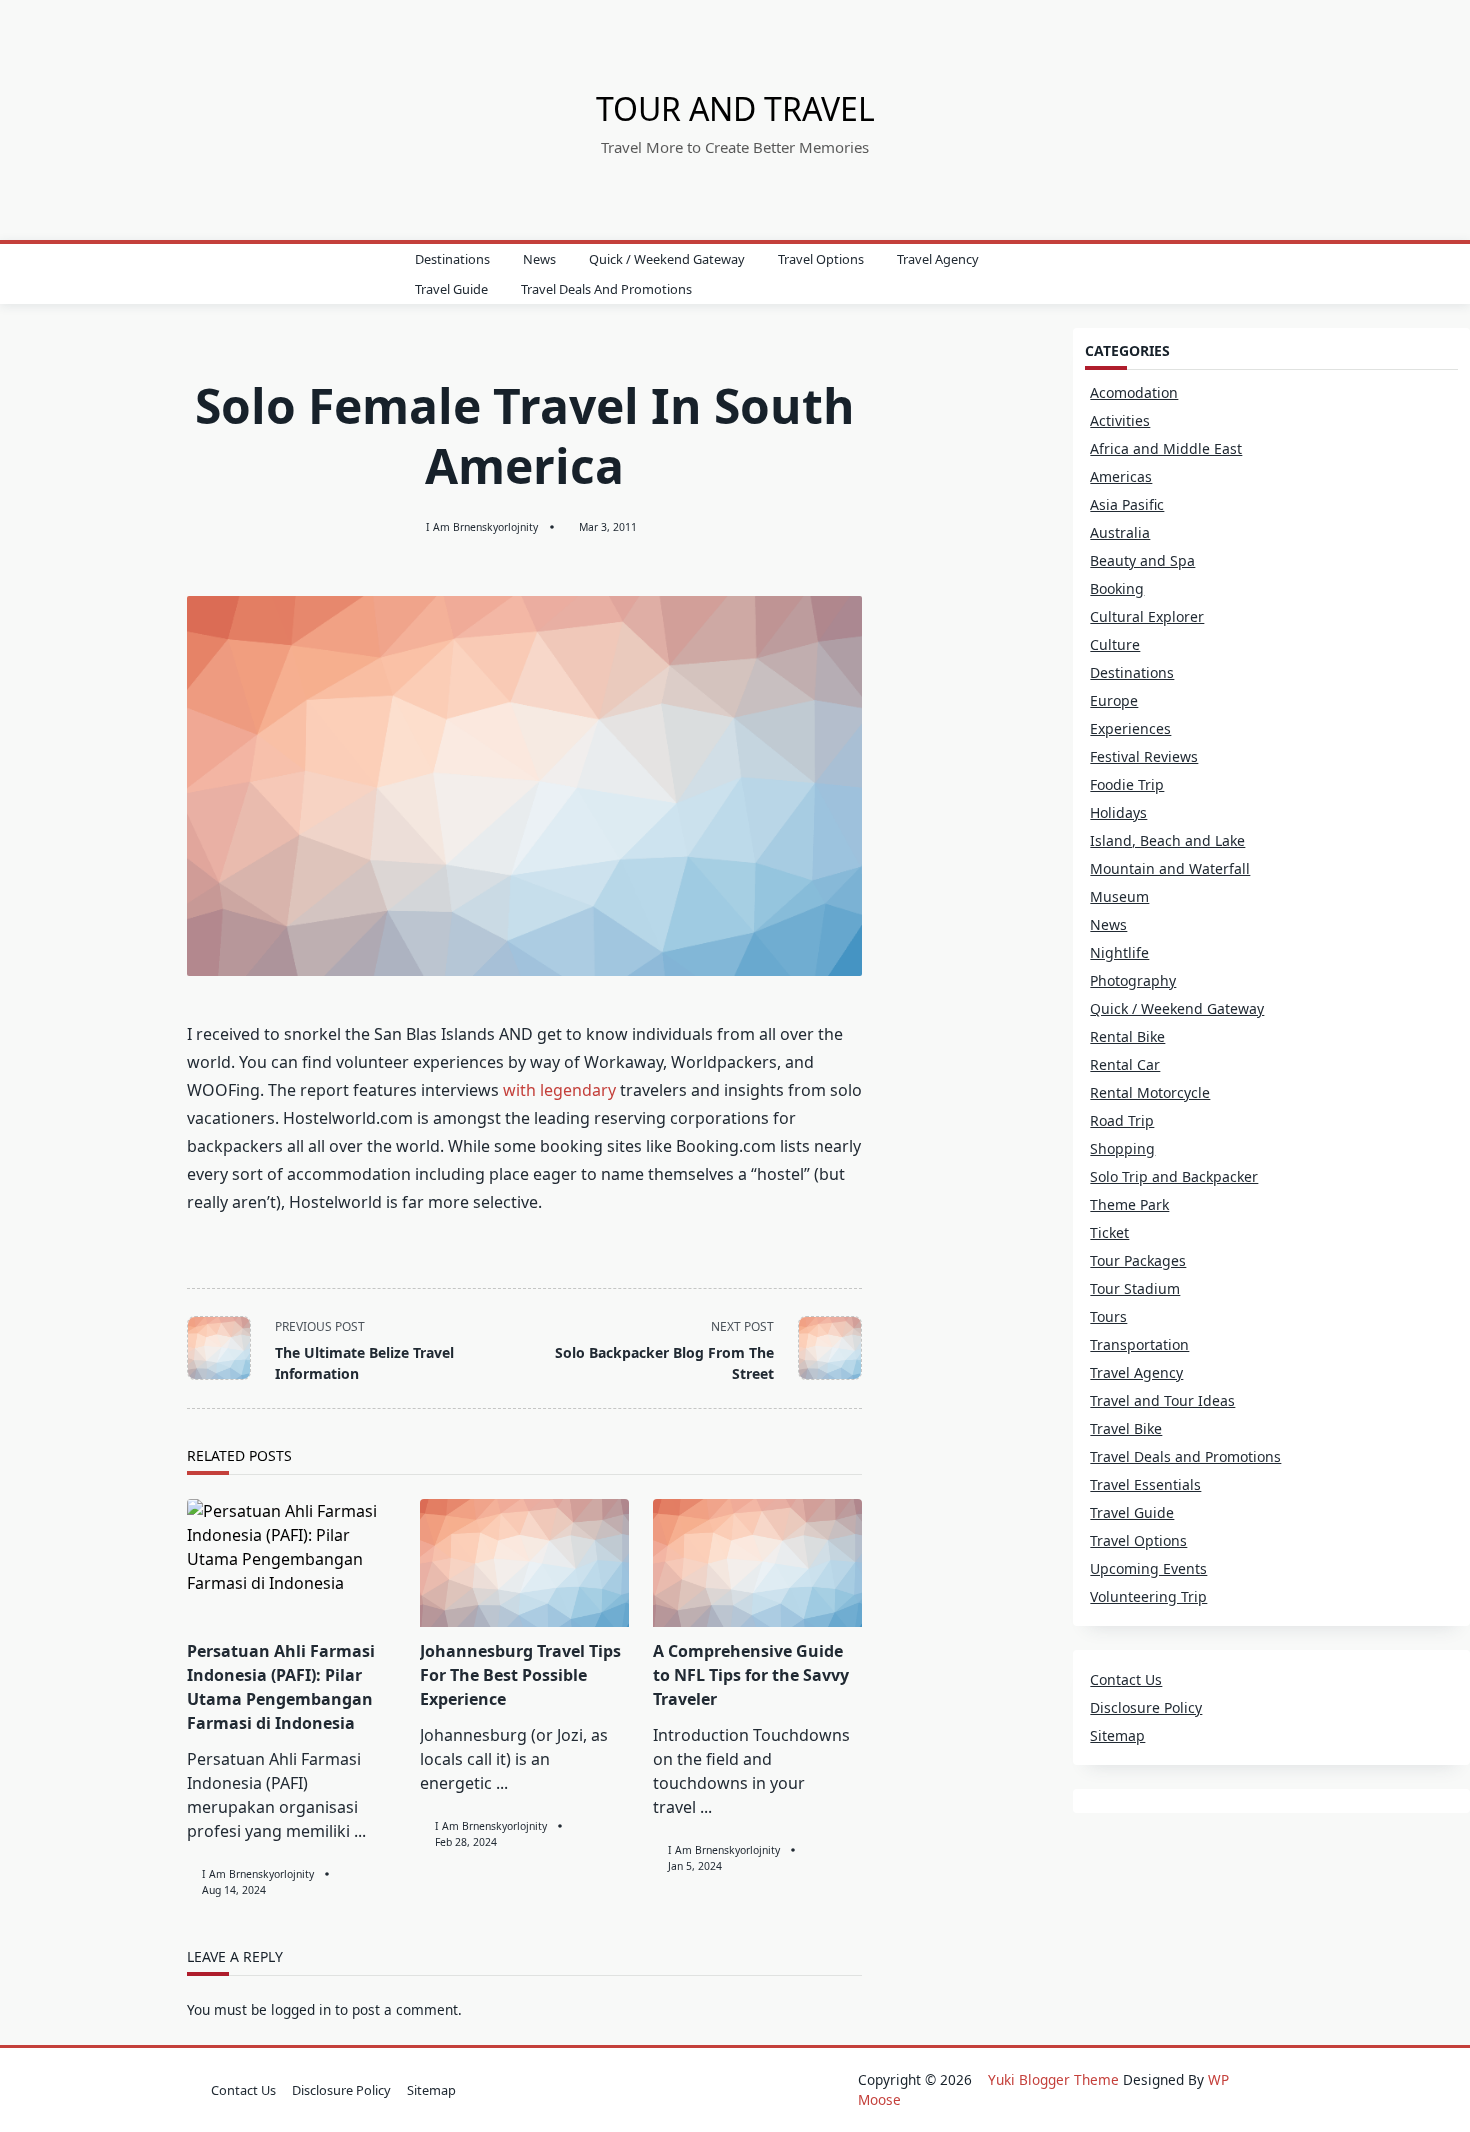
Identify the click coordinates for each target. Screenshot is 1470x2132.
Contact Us (1126, 1679)
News (539, 259)
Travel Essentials (1145, 1484)
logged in (301, 2009)
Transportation (1139, 1344)
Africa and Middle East (1166, 448)
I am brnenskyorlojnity (482, 527)
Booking (1117, 588)
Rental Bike (1127, 1036)
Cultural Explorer (1147, 616)
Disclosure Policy (1146, 1707)
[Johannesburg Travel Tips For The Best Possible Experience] (524, 1563)
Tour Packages (1138, 1260)
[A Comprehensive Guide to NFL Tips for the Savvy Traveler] (757, 1563)
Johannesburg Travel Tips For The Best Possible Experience (520, 1675)
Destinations (452, 259)
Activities (1120, 420)
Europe (1114, 700)
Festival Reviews (1144, 756)
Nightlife (1119, 952)
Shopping (1122, 1148)
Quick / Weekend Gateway (667, 259)
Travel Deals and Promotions (606, 289)
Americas (1121, 476)
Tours (1108, 1316)
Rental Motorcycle (1150, 1092)
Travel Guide (451, 289)
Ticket (1109, 1232)
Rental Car (1125, 1064)
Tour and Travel (735, 108)
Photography (1133, 980)
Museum (1119, 896)
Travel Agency (938, 259)
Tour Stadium (1135, 1288)
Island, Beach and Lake (1167, 840)
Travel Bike (1126, 1428)
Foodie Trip (1127, 784)
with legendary (559, 1090)
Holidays (1118, 812)
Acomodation (1134, 392)
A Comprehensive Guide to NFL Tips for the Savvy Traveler (751, 1675)
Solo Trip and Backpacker (1174, 1176)
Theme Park (1129, 1204)
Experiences (1130, 728)
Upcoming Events (1148, 1568)
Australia (1120, 532)
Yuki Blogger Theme (1053, 2079)
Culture (1115, 644)
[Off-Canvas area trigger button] (198, 274)
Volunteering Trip (1148, 1596)
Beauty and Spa (1142, 560)
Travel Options (821, 259)
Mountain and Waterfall (1170, 868)
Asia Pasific (1127, 504)
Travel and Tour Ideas (1162, 1400)
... (360, 1831)
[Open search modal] (1275, 274)
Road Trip (1122, 1120)
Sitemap (1117, 1735)
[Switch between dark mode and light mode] (1249, 274)
